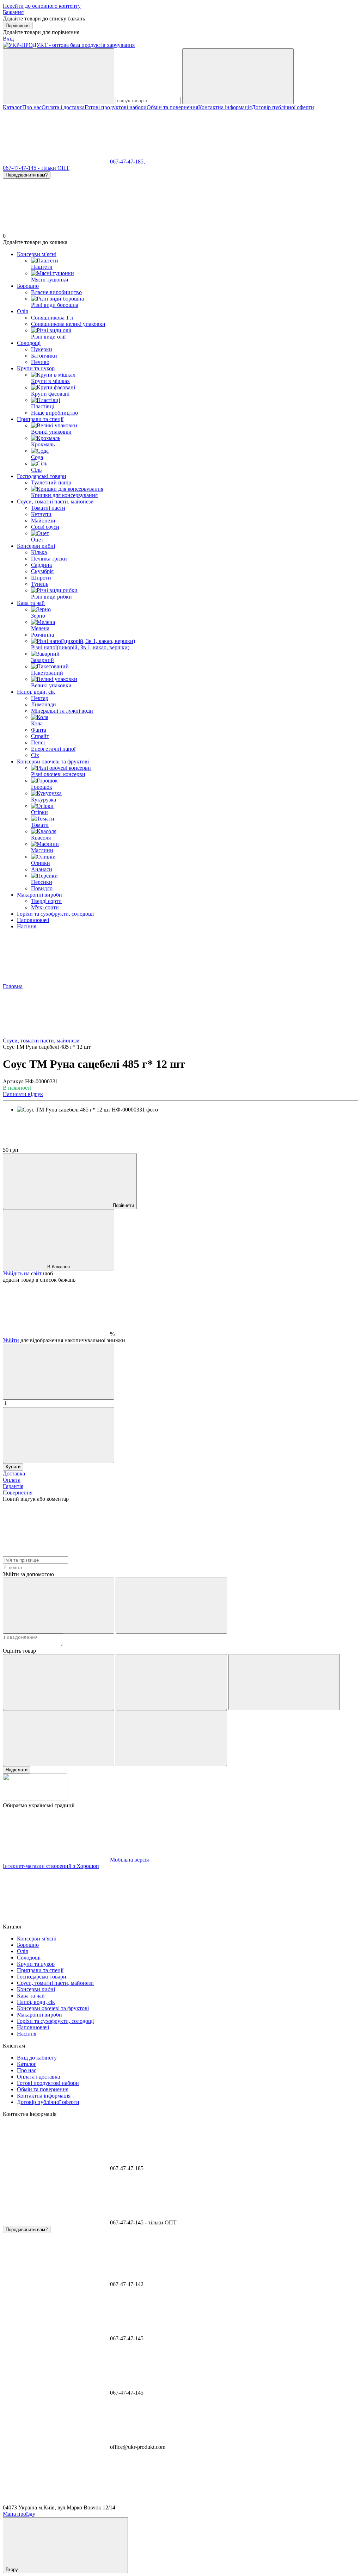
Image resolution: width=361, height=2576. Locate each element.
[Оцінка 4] (59, 1738)
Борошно (28, 286)
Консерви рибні (36, 546)
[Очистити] (238, 76)
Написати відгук (23, 1094)
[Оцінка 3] (284, 1682)
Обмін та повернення (172, 107)
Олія (22, 311)
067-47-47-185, (127, 162)
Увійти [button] (11, 1340)
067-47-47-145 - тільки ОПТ (36, 168)
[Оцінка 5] (171, 1738)
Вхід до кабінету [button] (37, 2058)
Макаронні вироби (39, 895)
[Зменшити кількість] (59, 1372)
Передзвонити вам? (27, 175)
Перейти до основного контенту (42, 6)
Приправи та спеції (40, 419)
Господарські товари (42, 476)
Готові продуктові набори (116, 107)
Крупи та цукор (36, 368)
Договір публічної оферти (283, 107)
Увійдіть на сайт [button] (22, 1273)
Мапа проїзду (19, 2514)
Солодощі (29, 343)
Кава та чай (31, 603)
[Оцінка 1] (59, 1682)
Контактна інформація (225, 107)
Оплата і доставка (63, 107)
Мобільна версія (129, 1860)
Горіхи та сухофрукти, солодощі (55, 914)
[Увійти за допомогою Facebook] (59, 1606)
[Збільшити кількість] (59, 1435)
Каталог (13, 107)
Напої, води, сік (36, 692)
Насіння (27, 926)
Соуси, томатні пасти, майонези (55, 501)
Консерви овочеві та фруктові (53, 761)
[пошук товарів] (59, 76)
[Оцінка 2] (171, 1682)
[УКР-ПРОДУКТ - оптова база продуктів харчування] (35, 1799)
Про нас (32, 107)
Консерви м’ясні (37, 254)
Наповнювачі (33, 920)
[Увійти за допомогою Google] (171, 1606)
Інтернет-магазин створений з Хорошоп (51, 1866)
